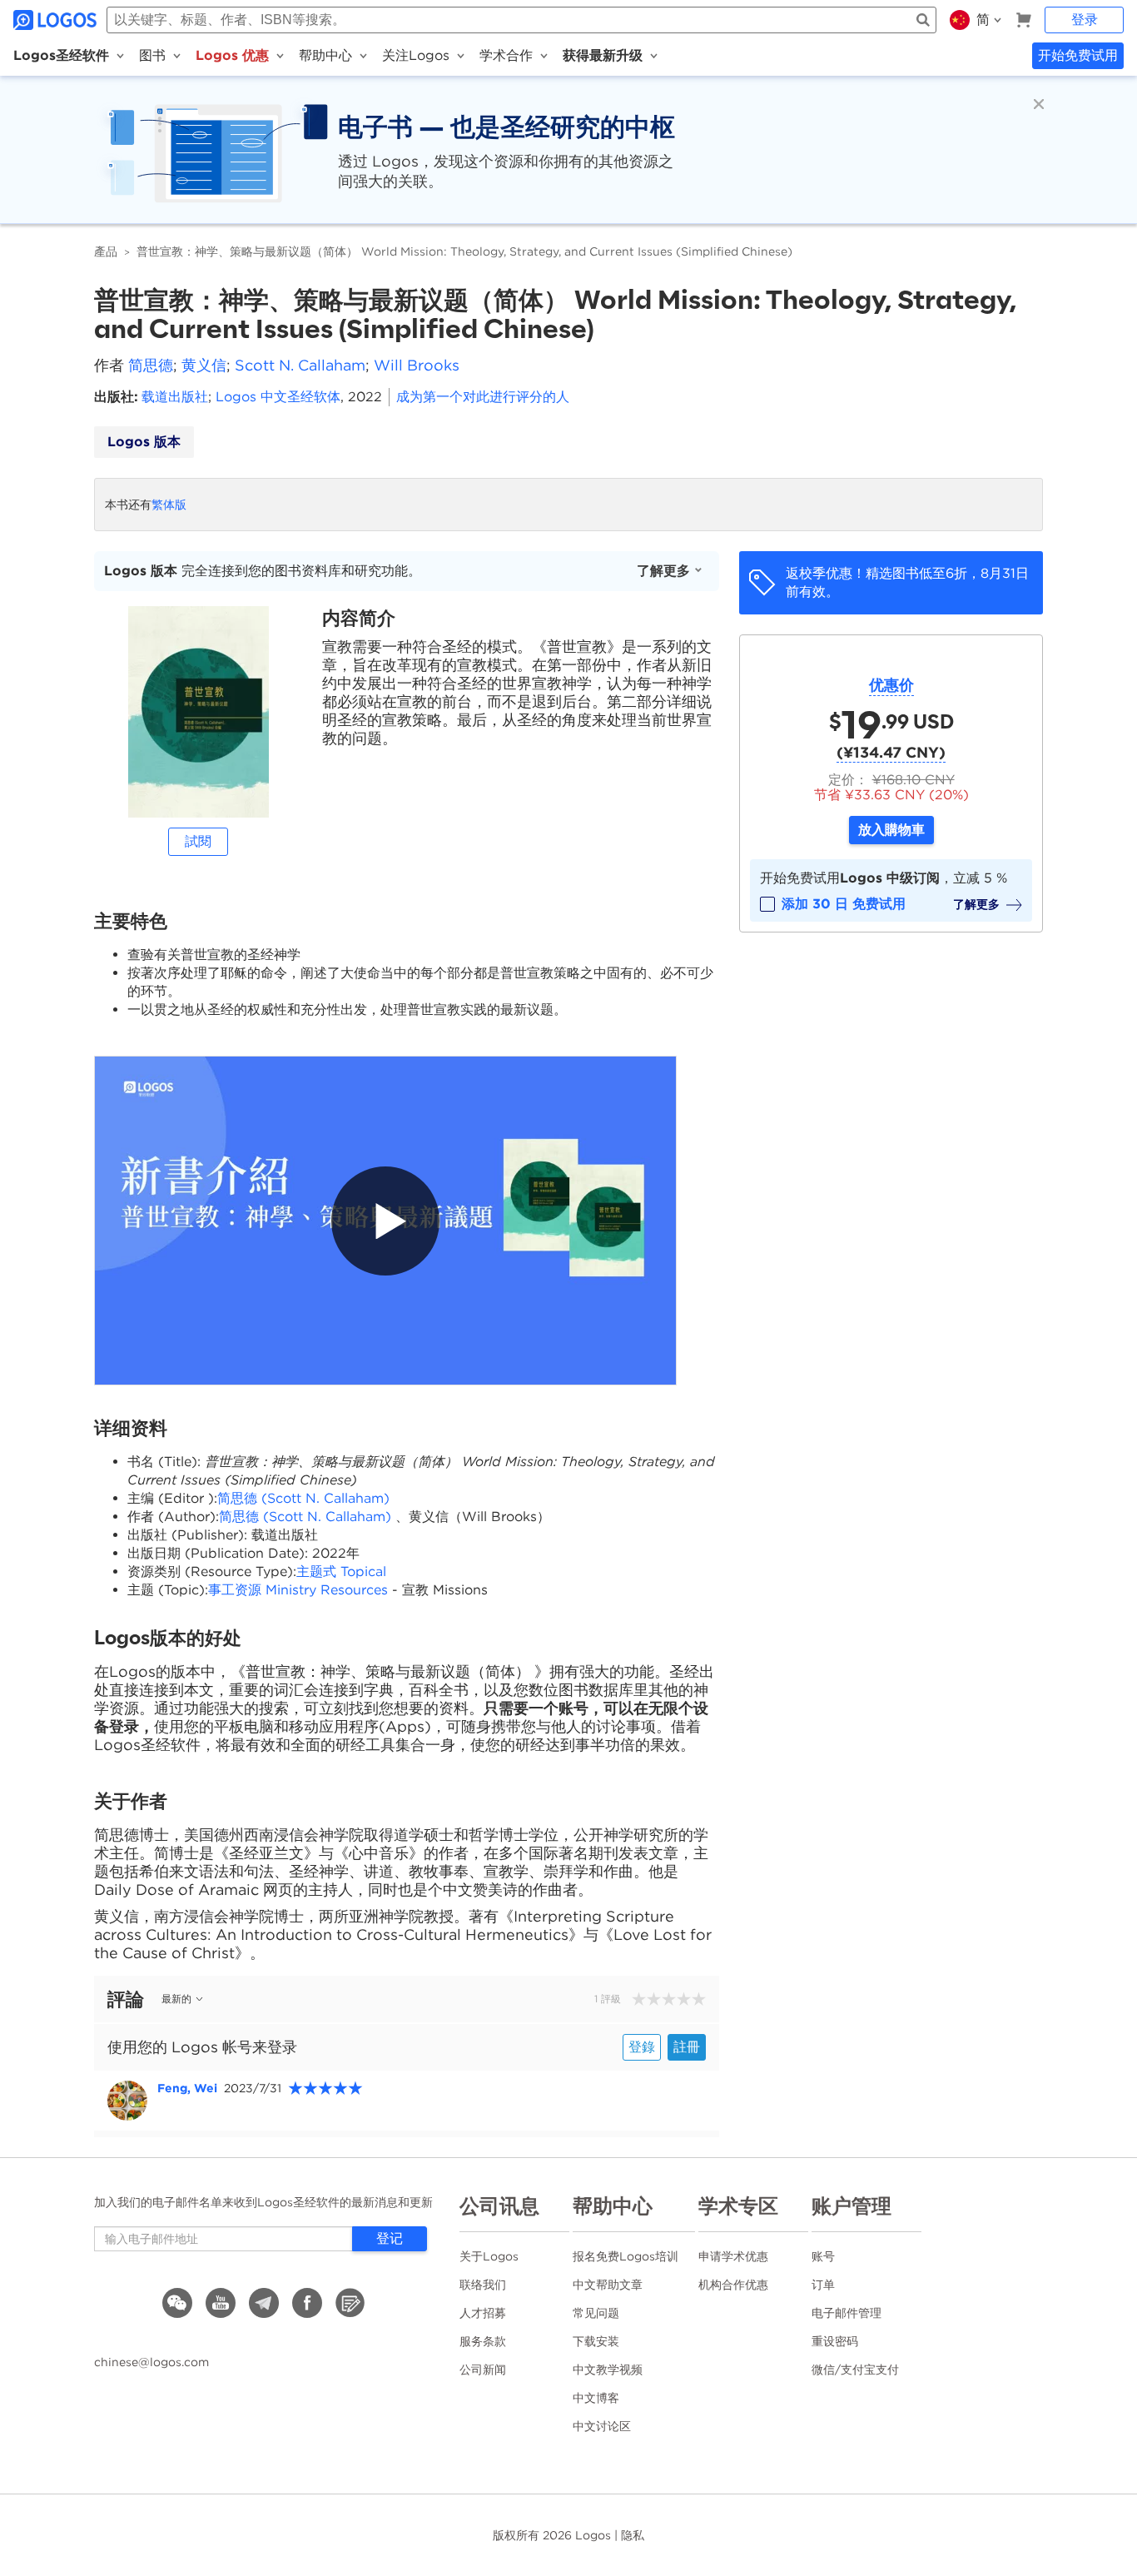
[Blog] (350, 2303)
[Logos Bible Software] (57, 20)
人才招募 (483, 2313)
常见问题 (596, 2313)
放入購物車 (891, 830)
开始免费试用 (1078, 55)
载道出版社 (175, 397)
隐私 (633, 2535)
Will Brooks (417, 365)
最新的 (176, 1999)
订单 (823, 2285)
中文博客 (596, 2398)
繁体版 (169, 505)
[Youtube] (221, 2303)
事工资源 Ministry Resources (300, 1590)
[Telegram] (264, 2303)
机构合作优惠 (733, 2285)
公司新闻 (483, 2370)
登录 (1085, 20)
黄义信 (204, 365)
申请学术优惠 (733, 2256)
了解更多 (663, 571)
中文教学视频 (608, 2370)
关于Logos (489, 2256)
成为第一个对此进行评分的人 (483, 397)
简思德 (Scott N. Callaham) (303, 1498)
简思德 (151, 365)
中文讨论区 (602, 2426)
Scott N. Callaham (300, 365)
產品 (106, 251)
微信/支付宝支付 (855, 2370)
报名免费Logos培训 (626, 2256)
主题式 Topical (341, 1571)
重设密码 (835, 2341)
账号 (823, 2256)
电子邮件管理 (847, 2313)
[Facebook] (307, 2303)
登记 (390, 2238)
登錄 (642, 2047)
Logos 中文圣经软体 (278, 397)
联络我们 (483, 2285)
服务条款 (483, 2341)
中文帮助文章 (608, 2285)
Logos (593, 2535)
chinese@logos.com (151, 2362)
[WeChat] (177, 2303)
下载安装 (596, 2341)
